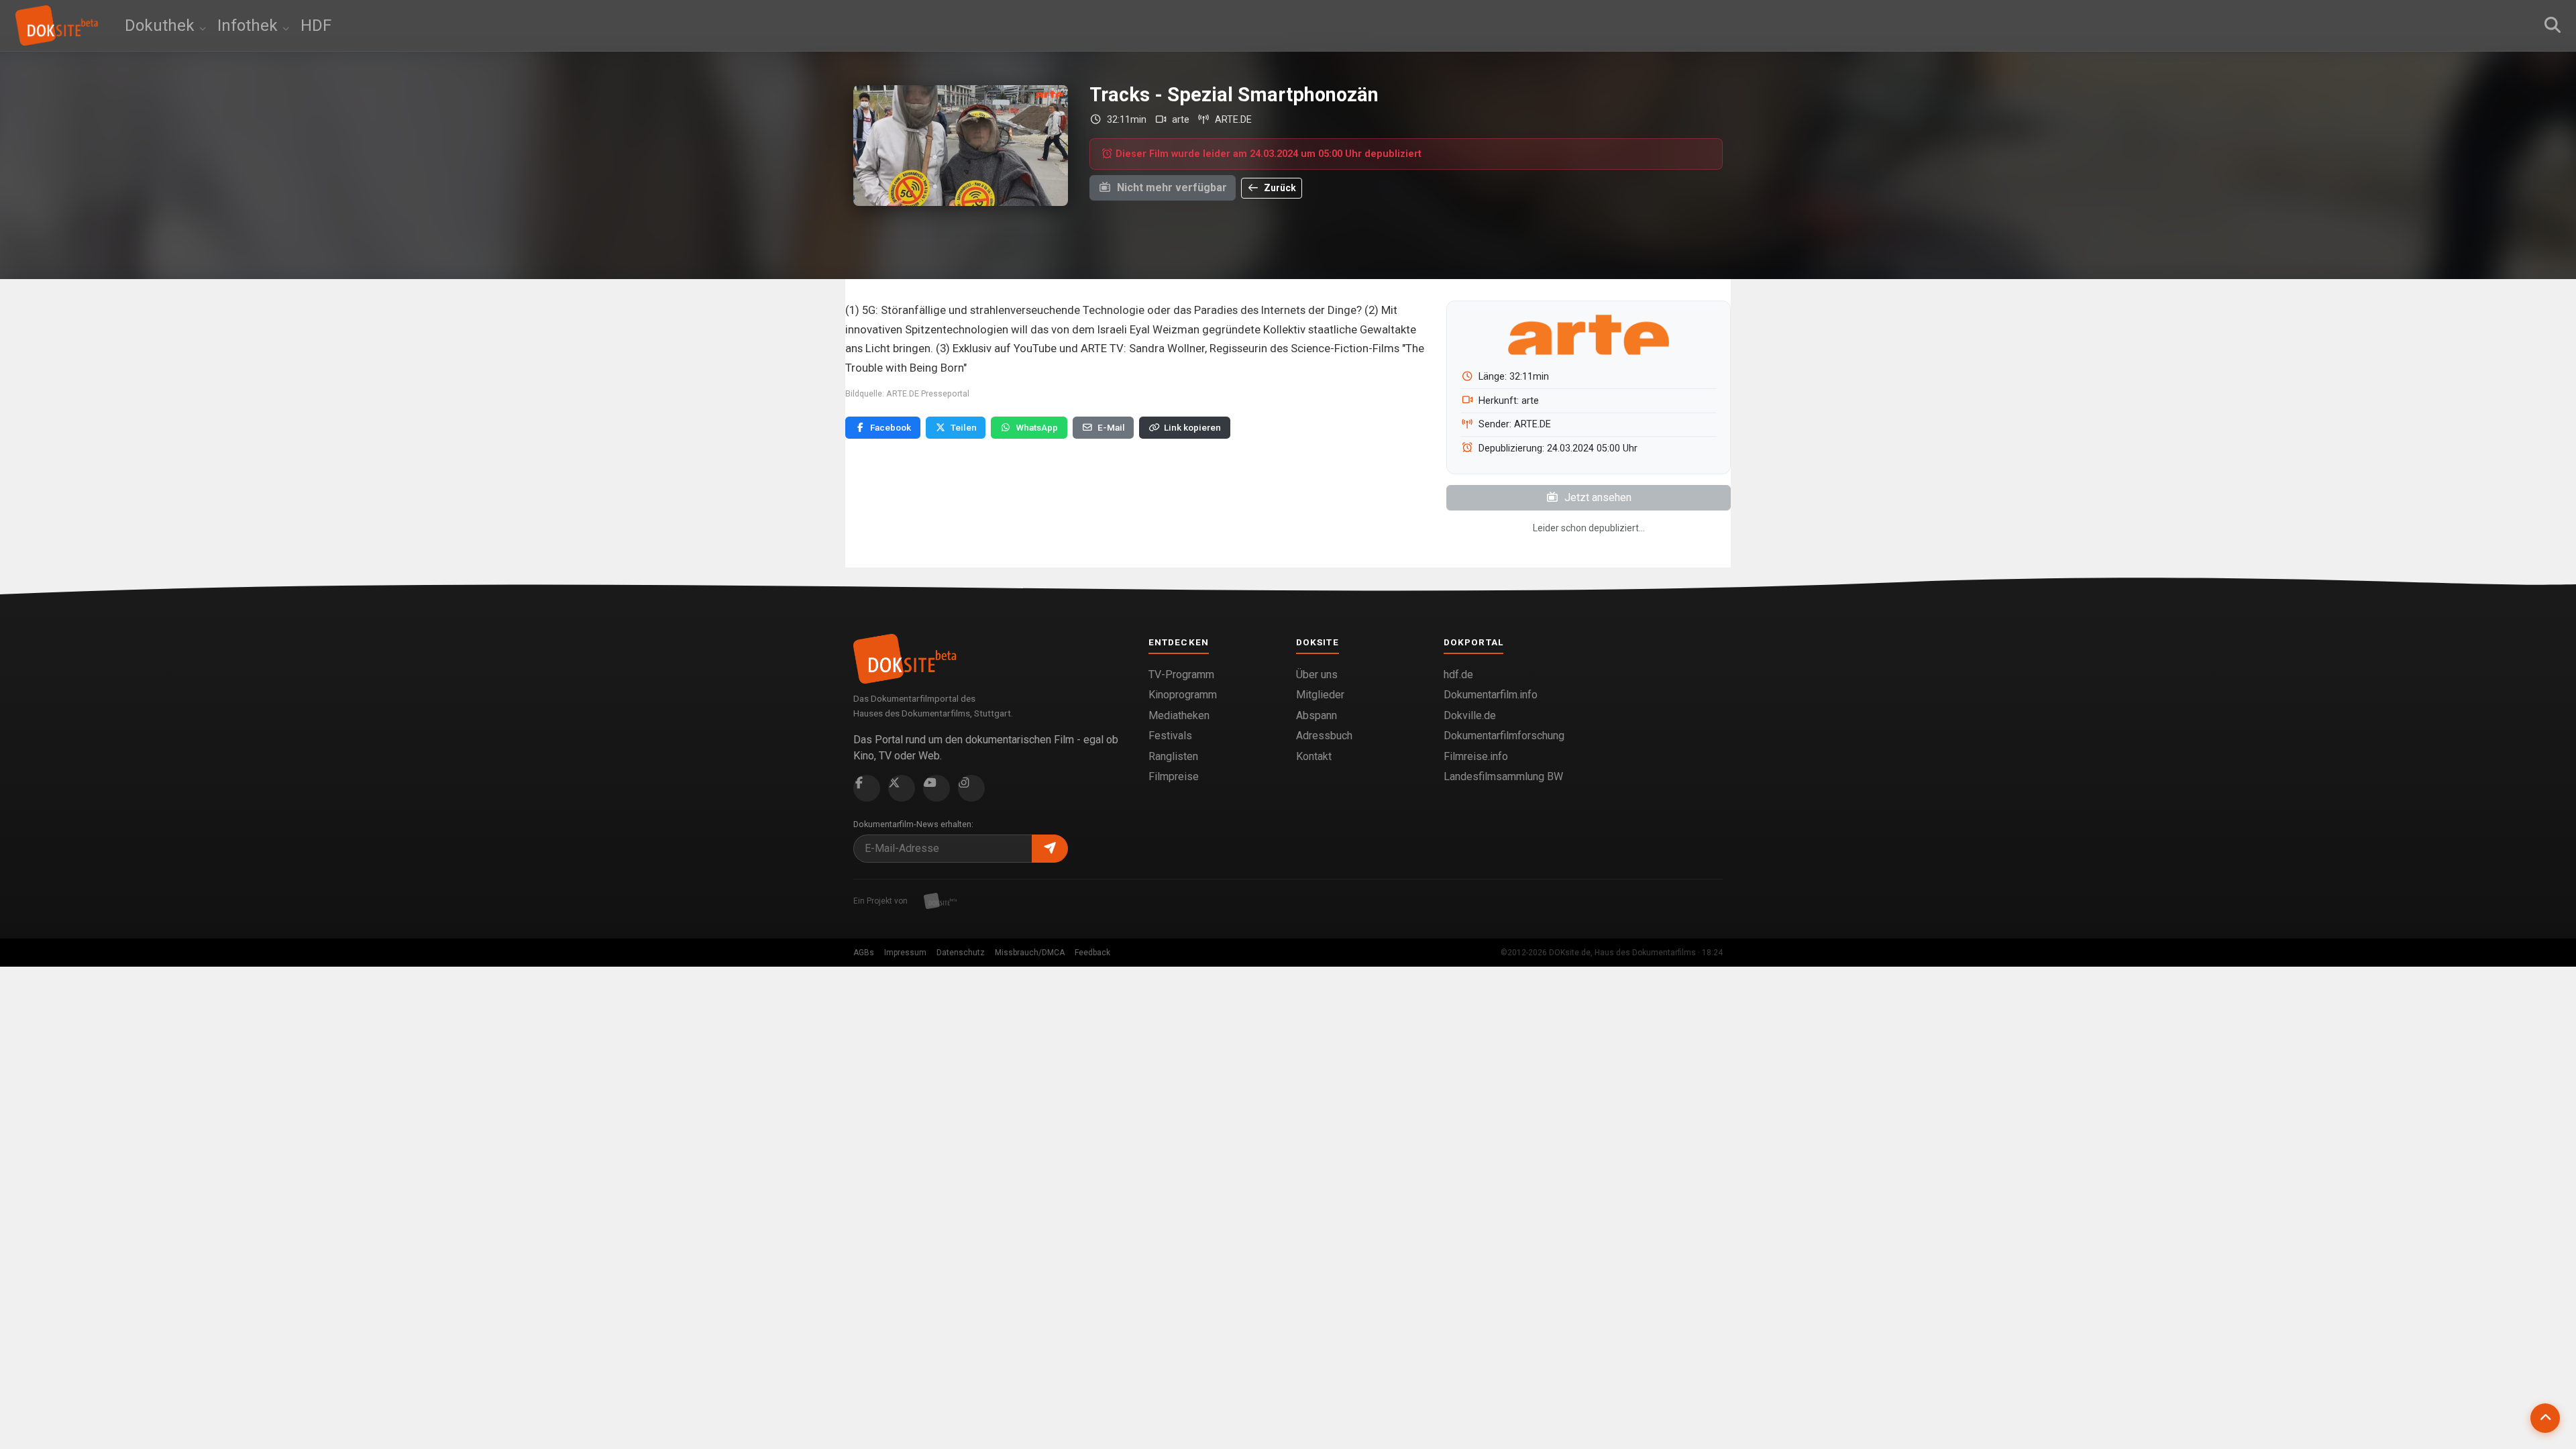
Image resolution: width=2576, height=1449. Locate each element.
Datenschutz (961, 953)
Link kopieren (1192, 427)
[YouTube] (936, 788)
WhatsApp (1037, 427)
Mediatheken (1179, 715)
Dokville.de (1470, 715)
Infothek (250, 25)
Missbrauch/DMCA (1030, 953)
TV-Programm (1181, 675)
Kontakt (1314, 756)
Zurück (1279, 188)
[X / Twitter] (902, 788)
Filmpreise (1174, 776)
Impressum (905, 953)
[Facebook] (867, 788)
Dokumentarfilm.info (1491, 695)
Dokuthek (162, 25)
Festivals (1170, 736)
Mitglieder (1320, 695)
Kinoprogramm (1183, 695)
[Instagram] (971, 788)
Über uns (1317, 675)
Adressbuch (1324, 736)
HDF (316, 25)
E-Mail (1111, 427)
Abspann (1317, 715)
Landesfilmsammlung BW (1503, 776)
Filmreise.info (1476, 756)
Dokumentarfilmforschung (1504, 736)
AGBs (864, 953)
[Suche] (2553, 25)
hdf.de (1458, 675)
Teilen (964, 427)
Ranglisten (1173, 756)
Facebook (891, 427)
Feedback (1092, 953)
